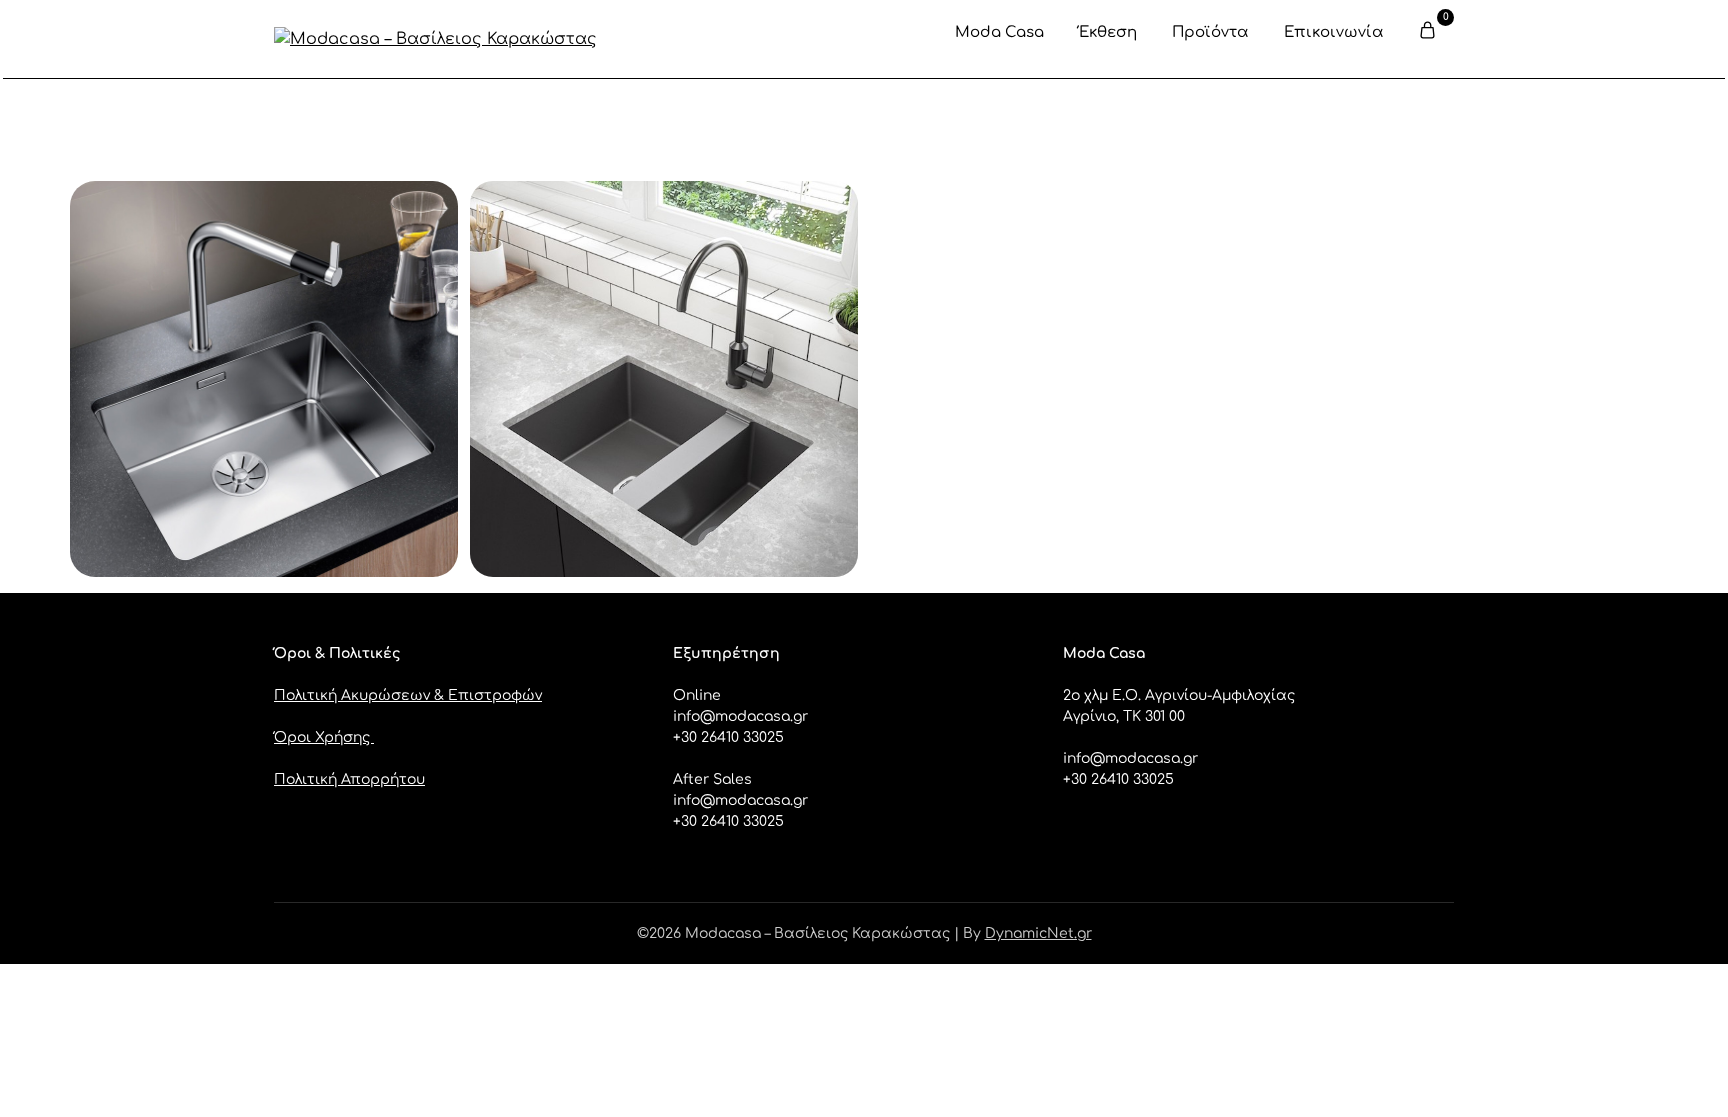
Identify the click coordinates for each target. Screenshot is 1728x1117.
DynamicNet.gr (1038, 933)
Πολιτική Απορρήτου (349, 779)
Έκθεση (1108, 32)
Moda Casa (999, 32)
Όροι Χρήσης (324, 737)
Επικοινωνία (1334, 32)
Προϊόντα (1210, 32)
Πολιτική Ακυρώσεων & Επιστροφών (408, 695)
